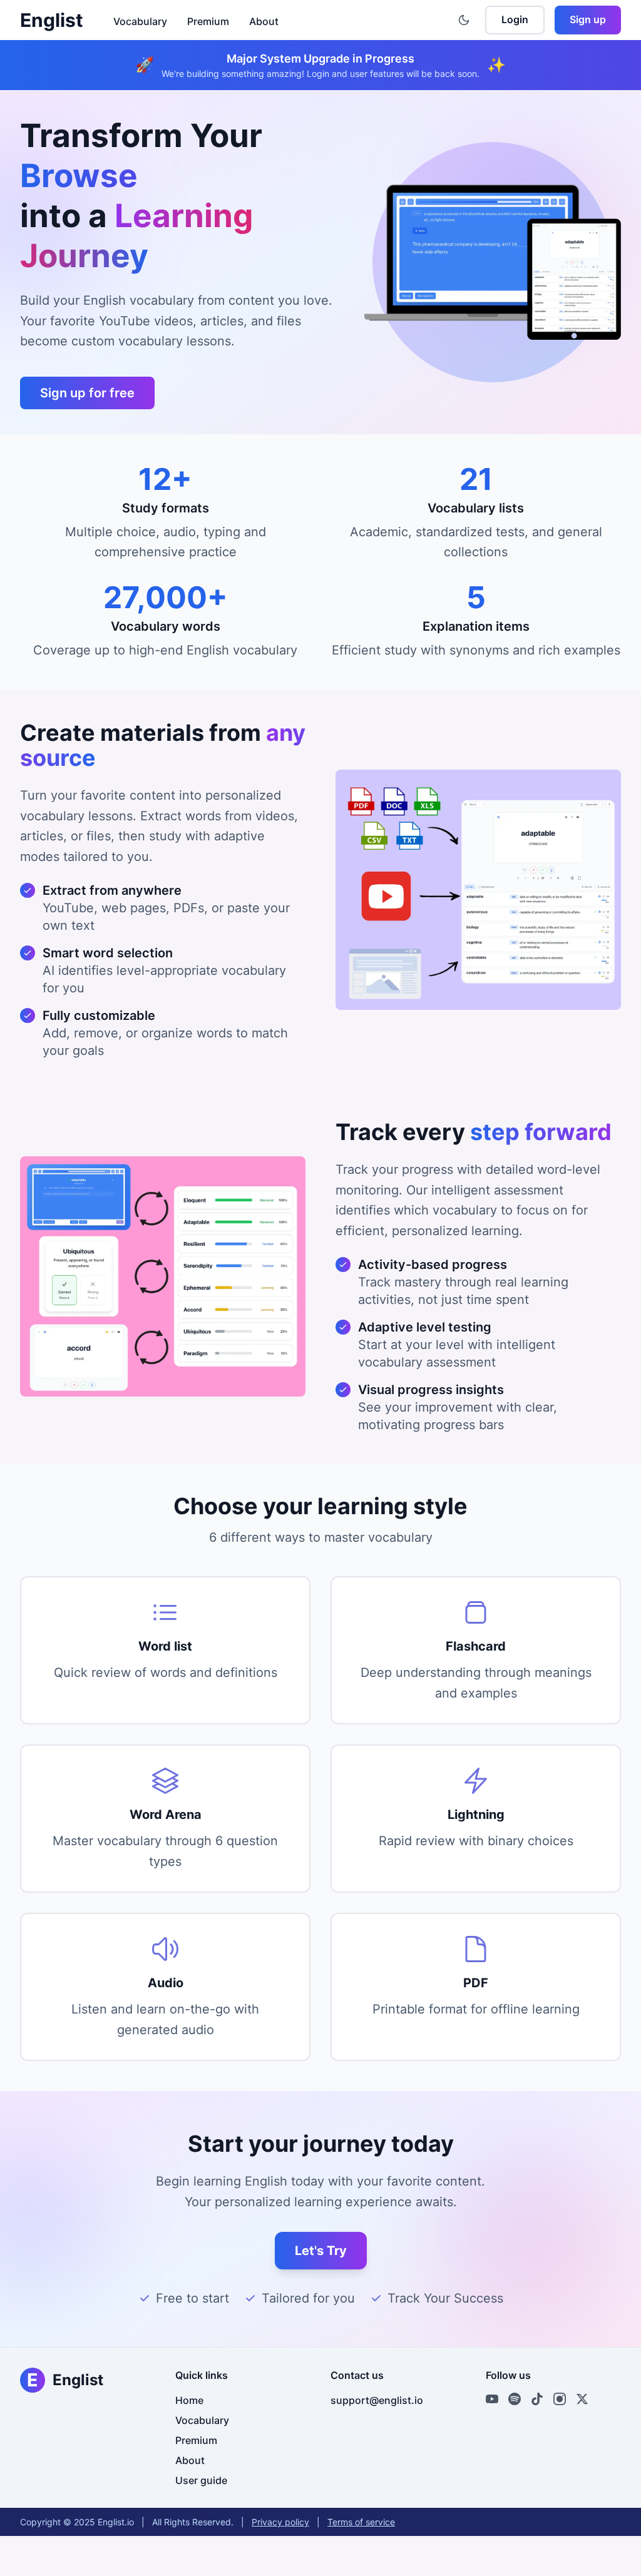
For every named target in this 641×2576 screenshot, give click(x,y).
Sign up (588, 19)
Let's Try (321, 2251)
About (264, 21)
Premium (208, 21)
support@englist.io (377, 2400)
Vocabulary (140, 21)
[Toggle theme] (464, 20)
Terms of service (361, 2522)
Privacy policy (280, 2522)
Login (515, 19)
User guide (201, 2480)
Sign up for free (87, 393)
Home (189, 2400)
